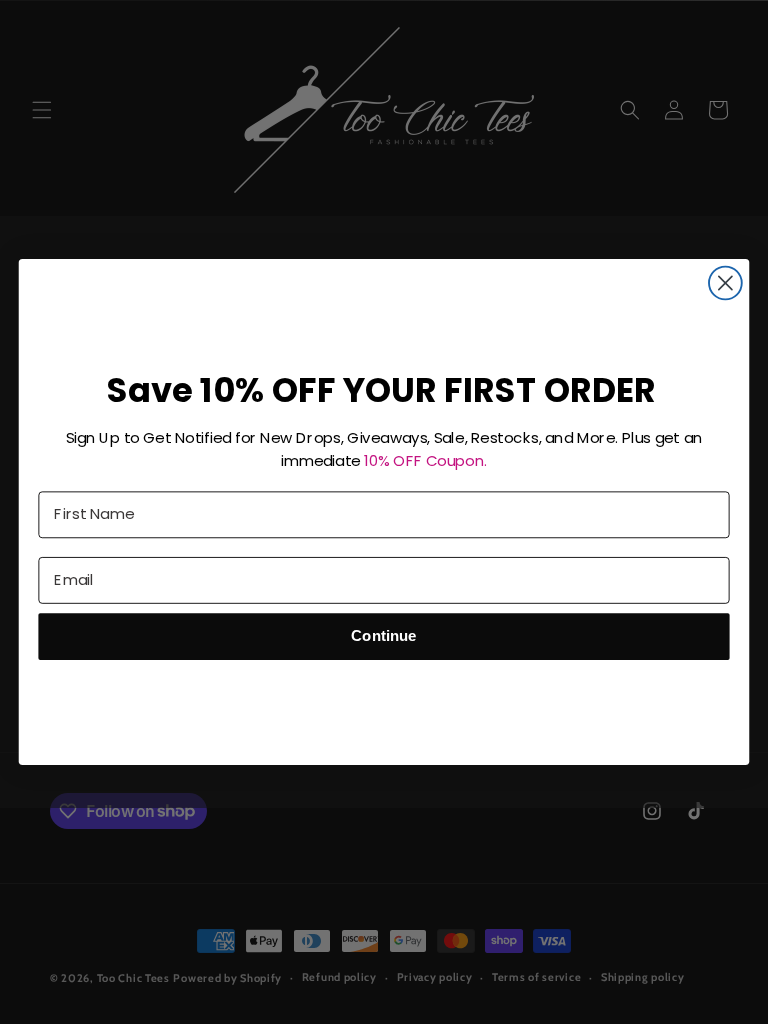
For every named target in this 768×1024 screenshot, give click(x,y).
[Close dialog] (725, 283)
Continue (384, 636)
